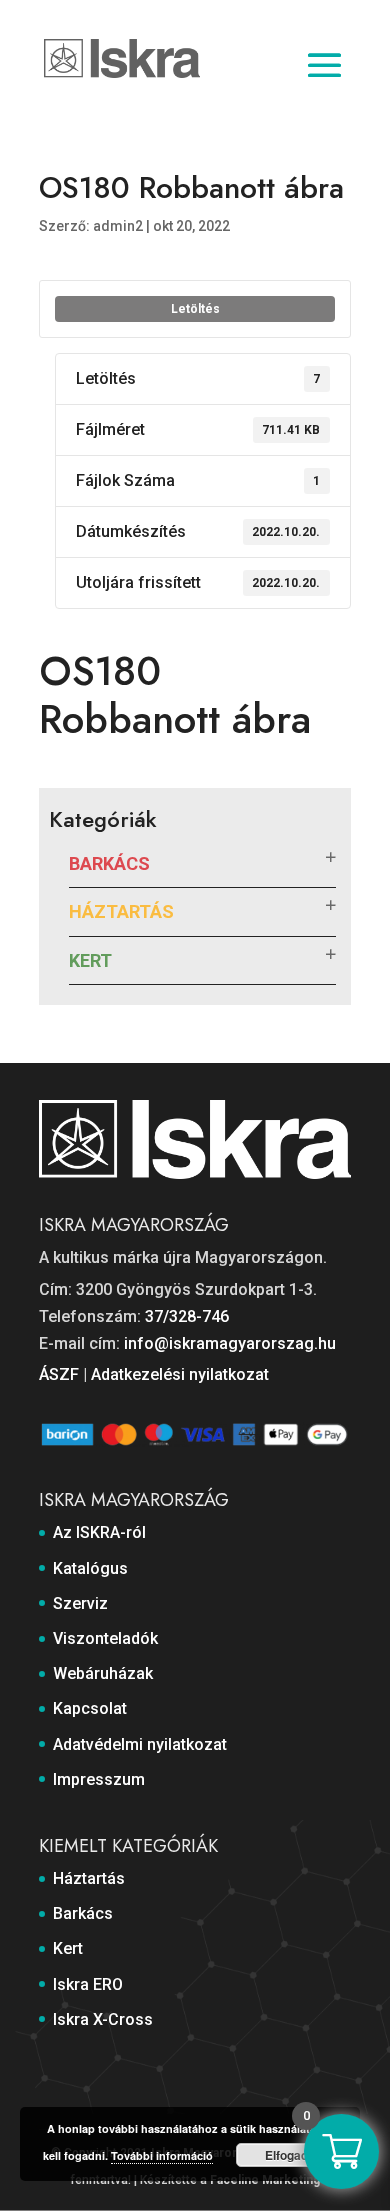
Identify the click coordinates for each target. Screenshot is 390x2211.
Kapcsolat (90, 1708)
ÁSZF (59, 1374)
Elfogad (286, 2155)
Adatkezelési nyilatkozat (180, 1374)
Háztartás (121, 911)
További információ (162, 2155)
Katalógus (90, 1568)
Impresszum (99, 1779)
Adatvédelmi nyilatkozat (140, 1744)
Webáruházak (103, 1673)
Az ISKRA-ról (99, 1532)
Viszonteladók (105, 1638)
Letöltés (195, 309)
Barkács (109, 863)
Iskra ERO (88, 1984)
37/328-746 (187, 1316)
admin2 (118, 226)
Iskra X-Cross (103, 2019)
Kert (90, 960)
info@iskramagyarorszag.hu (230, 1343)
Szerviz (80, 1603)
